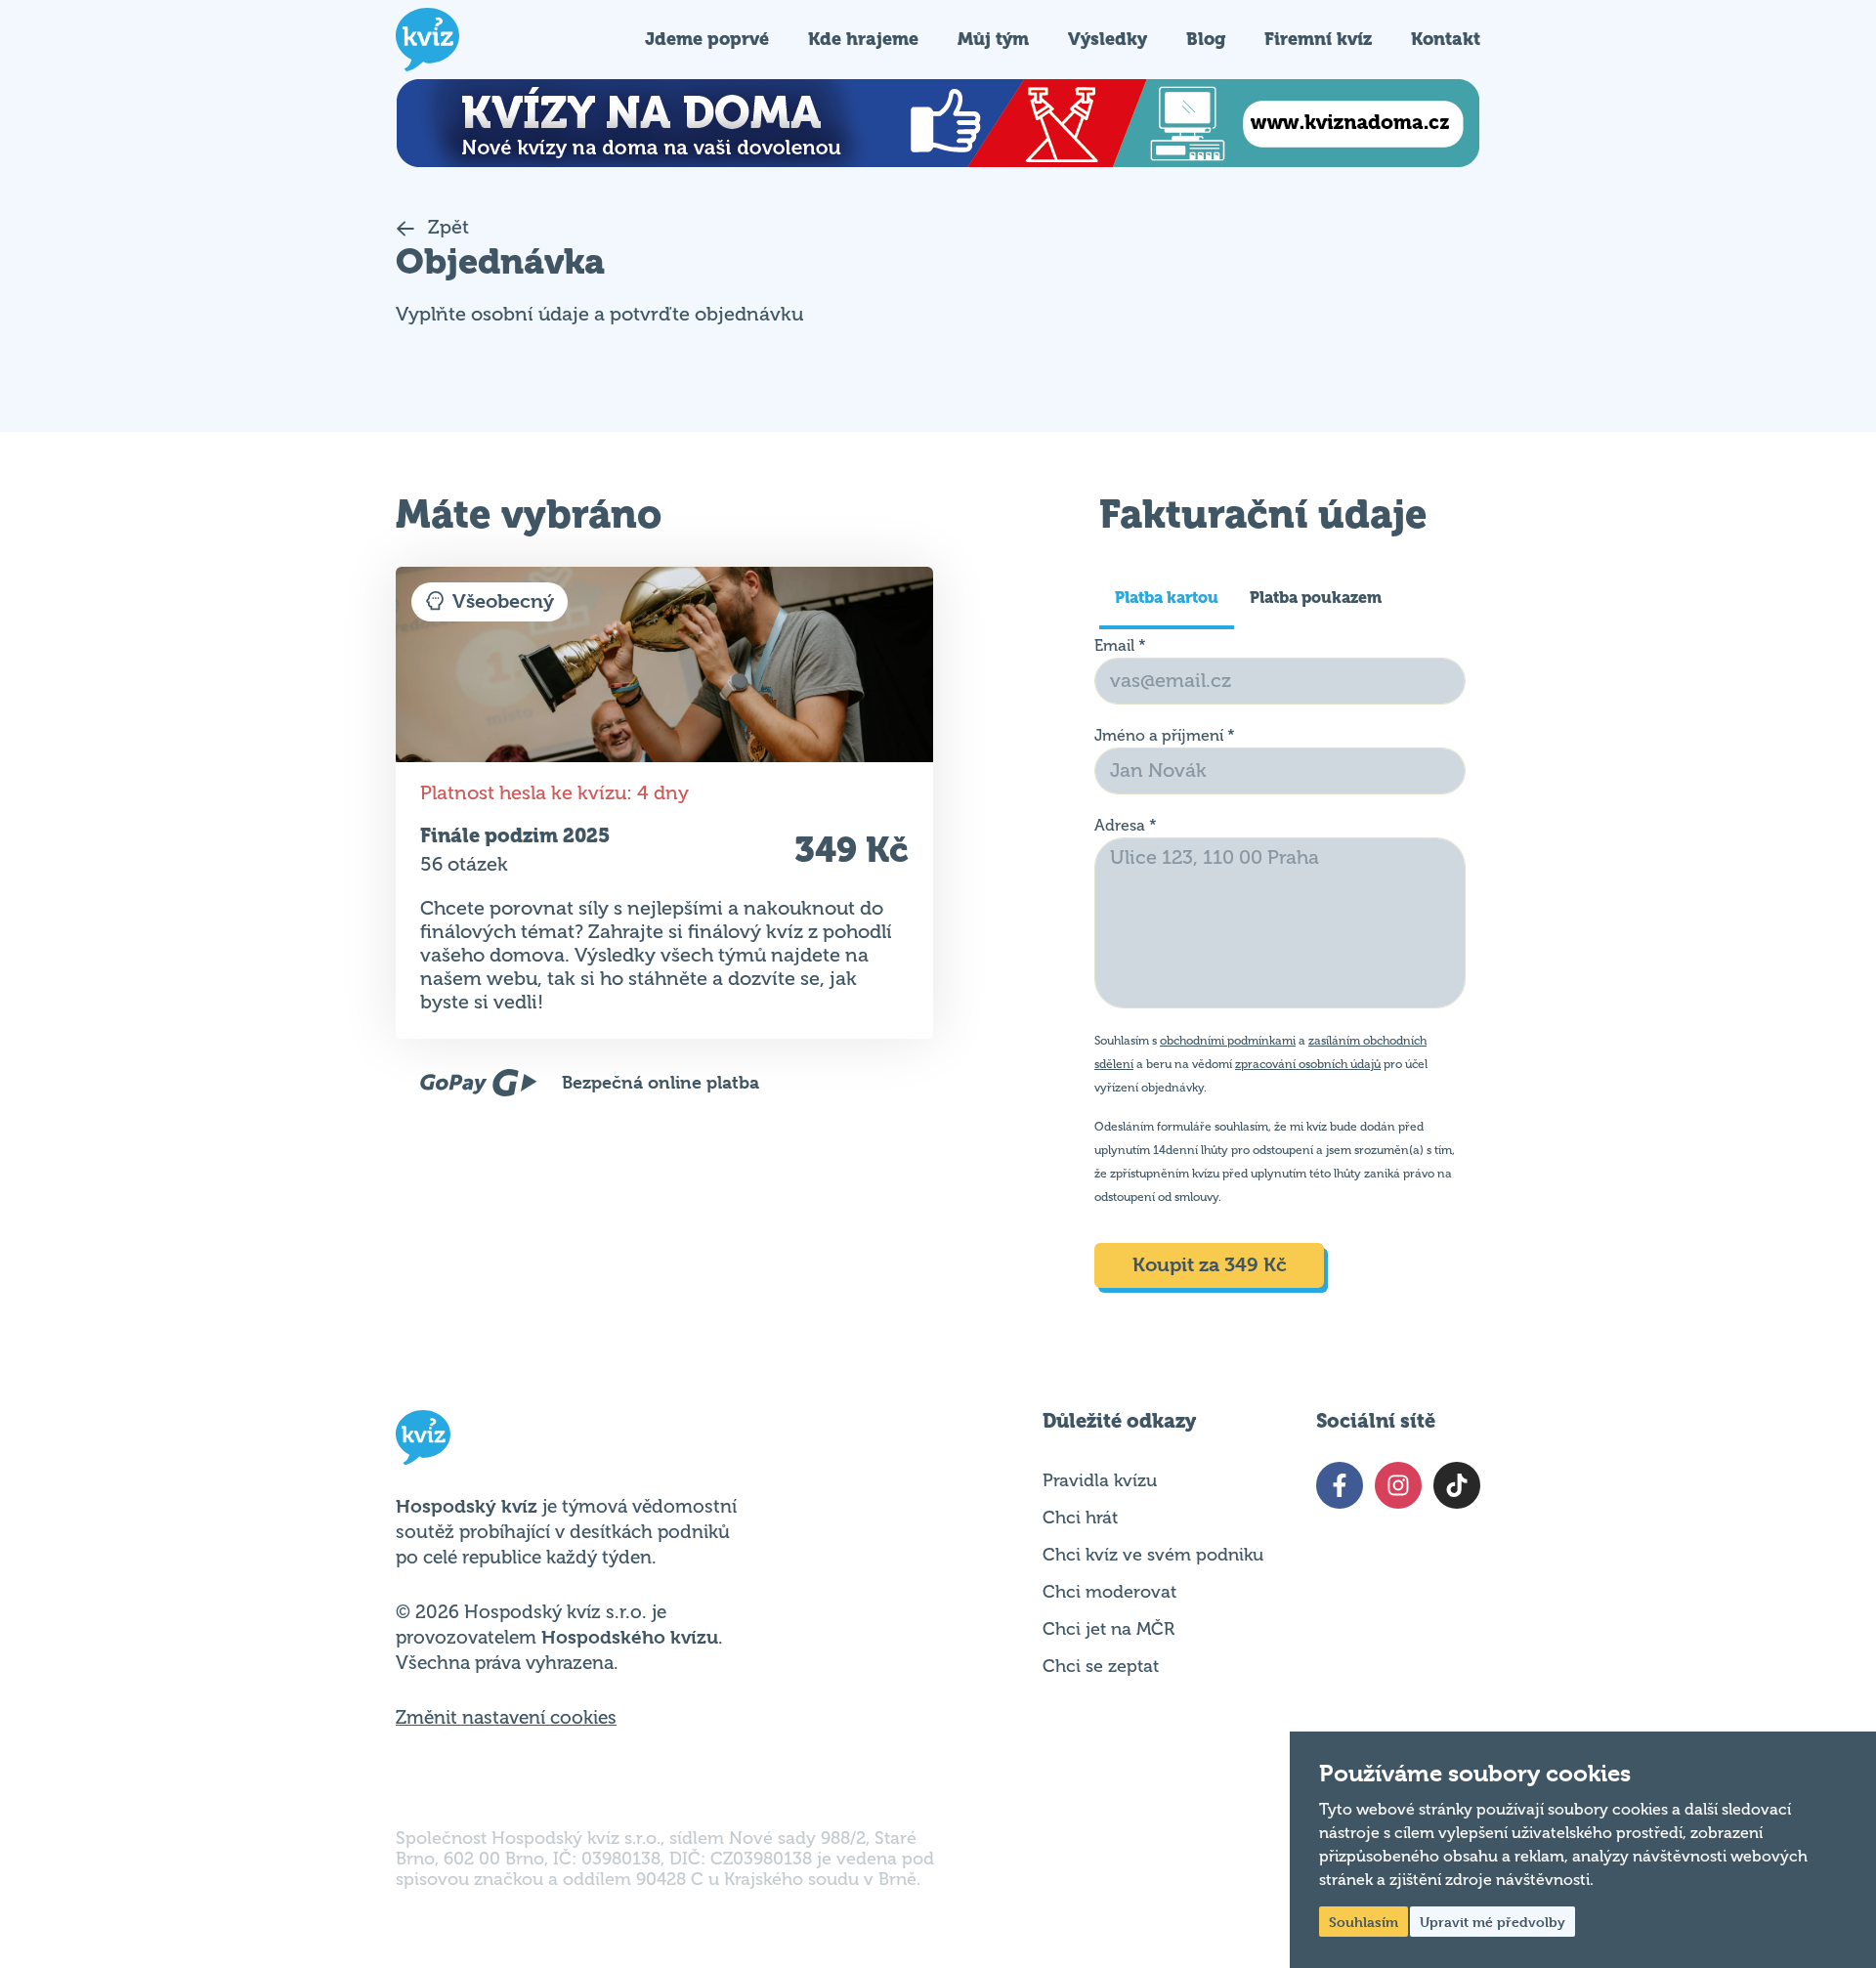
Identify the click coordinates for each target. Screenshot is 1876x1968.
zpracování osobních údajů (1308, 1064)
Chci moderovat (1109, 1592)
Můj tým (993, 39)
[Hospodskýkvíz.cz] (427, 40)
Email (1120, 646)
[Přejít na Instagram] (1398, 1485)
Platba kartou (1167, 598)
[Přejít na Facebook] (1340, 1485)
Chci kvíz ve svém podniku (1153, 1555)
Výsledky (1108, 39)
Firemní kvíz (1318, 39)
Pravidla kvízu (1100, 1480)
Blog (1206, 39)
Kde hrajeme (863, 39)
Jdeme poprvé (707, 39)
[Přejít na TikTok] (1457, 1485)
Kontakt (1446, 39)
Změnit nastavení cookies (506, 1718)
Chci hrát (1080, 1518)
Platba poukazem (1316, 598)
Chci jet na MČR (1109, 1629)
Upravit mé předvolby (1492, 1922)
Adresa (1126, 826)
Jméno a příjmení (1165, 736)
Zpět (446, 227)
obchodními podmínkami (1228, 1041)
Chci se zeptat (1101, 1666)
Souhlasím (1364, 1922)
